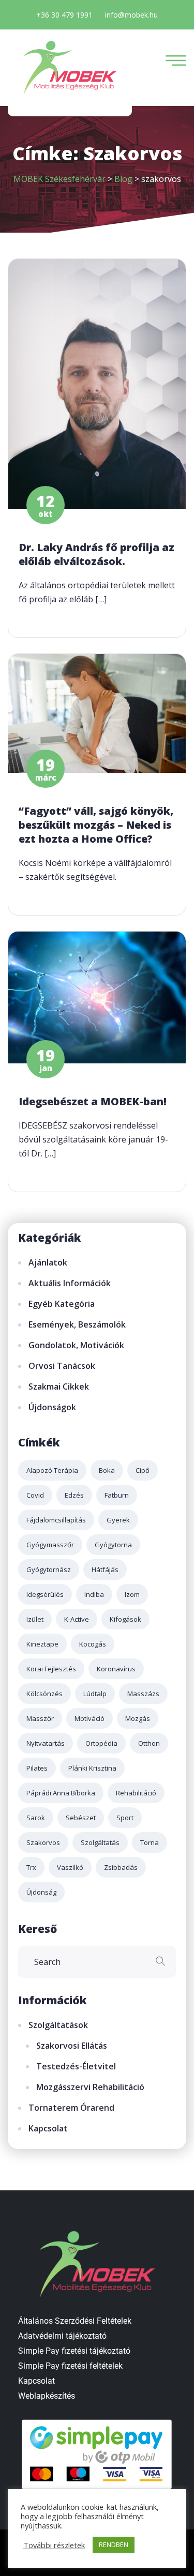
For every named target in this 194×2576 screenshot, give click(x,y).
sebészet (81, 1818)
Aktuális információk (70, 1283)
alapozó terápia (52, 1470)
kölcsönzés (44, 1694)
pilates (37, 1768)
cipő (143, 1470)
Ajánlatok (48, 1262)
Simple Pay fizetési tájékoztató (74, 2351)
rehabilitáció (136, 1793)
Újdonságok (52, 1407)
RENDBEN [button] (114, 2544)
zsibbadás (121, 1867)
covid (35, 1495)
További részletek (54, 2545)
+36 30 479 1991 (64, 15)
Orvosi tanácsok (62, 1366)
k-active (77, 1619)
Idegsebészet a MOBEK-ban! (93, 1101)
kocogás (93, 1644)
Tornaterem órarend (71, 2108)
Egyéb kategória (62, 1304)
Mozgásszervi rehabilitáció (90, 2087)
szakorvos (43, 1842)
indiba (94, 1594)
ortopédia (101, 1743)
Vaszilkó (70, 1867)
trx (31, 1867)
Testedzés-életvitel (76, 2066)
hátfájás (105, 1569)
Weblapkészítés (47, 2396)
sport (125, 1818)
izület (35, 1619)
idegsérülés (45, 1594)
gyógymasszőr (50, 1545)
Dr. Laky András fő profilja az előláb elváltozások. (96, 554)
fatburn (117, 1495)
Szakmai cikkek (59, 1386)
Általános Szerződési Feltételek (75, 2321)
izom (132, 1594)
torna (150, 1842)
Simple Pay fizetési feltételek (70, 2366)
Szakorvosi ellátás (72, 2046)
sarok (36, 1818)
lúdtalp (95, 1694)
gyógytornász (49, 1569)
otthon (149, 1743)
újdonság (41, 1892)
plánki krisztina (92, 1768)
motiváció (89, 1718)
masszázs (143, 1694)
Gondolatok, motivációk (76, 1345)
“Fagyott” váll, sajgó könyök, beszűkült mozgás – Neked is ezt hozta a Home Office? (96, 825)
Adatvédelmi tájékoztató (62, 2336)
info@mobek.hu (131, 15)
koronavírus (116, 1669)
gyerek (118, 1520)
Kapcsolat (48, 2128)
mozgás (138, 1718)
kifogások (125, 1619)
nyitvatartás (46, 1743)
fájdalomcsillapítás (56, 1520)
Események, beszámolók (77, 1324)
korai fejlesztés (51, 1669)
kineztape (42, 1644)
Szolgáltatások (58, 2025)
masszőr (40, 1718)
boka (107, 1470)
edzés (74, 1495)
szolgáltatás (100, 1842)
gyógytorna (113, 1545)
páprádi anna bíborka (61, 1793)
